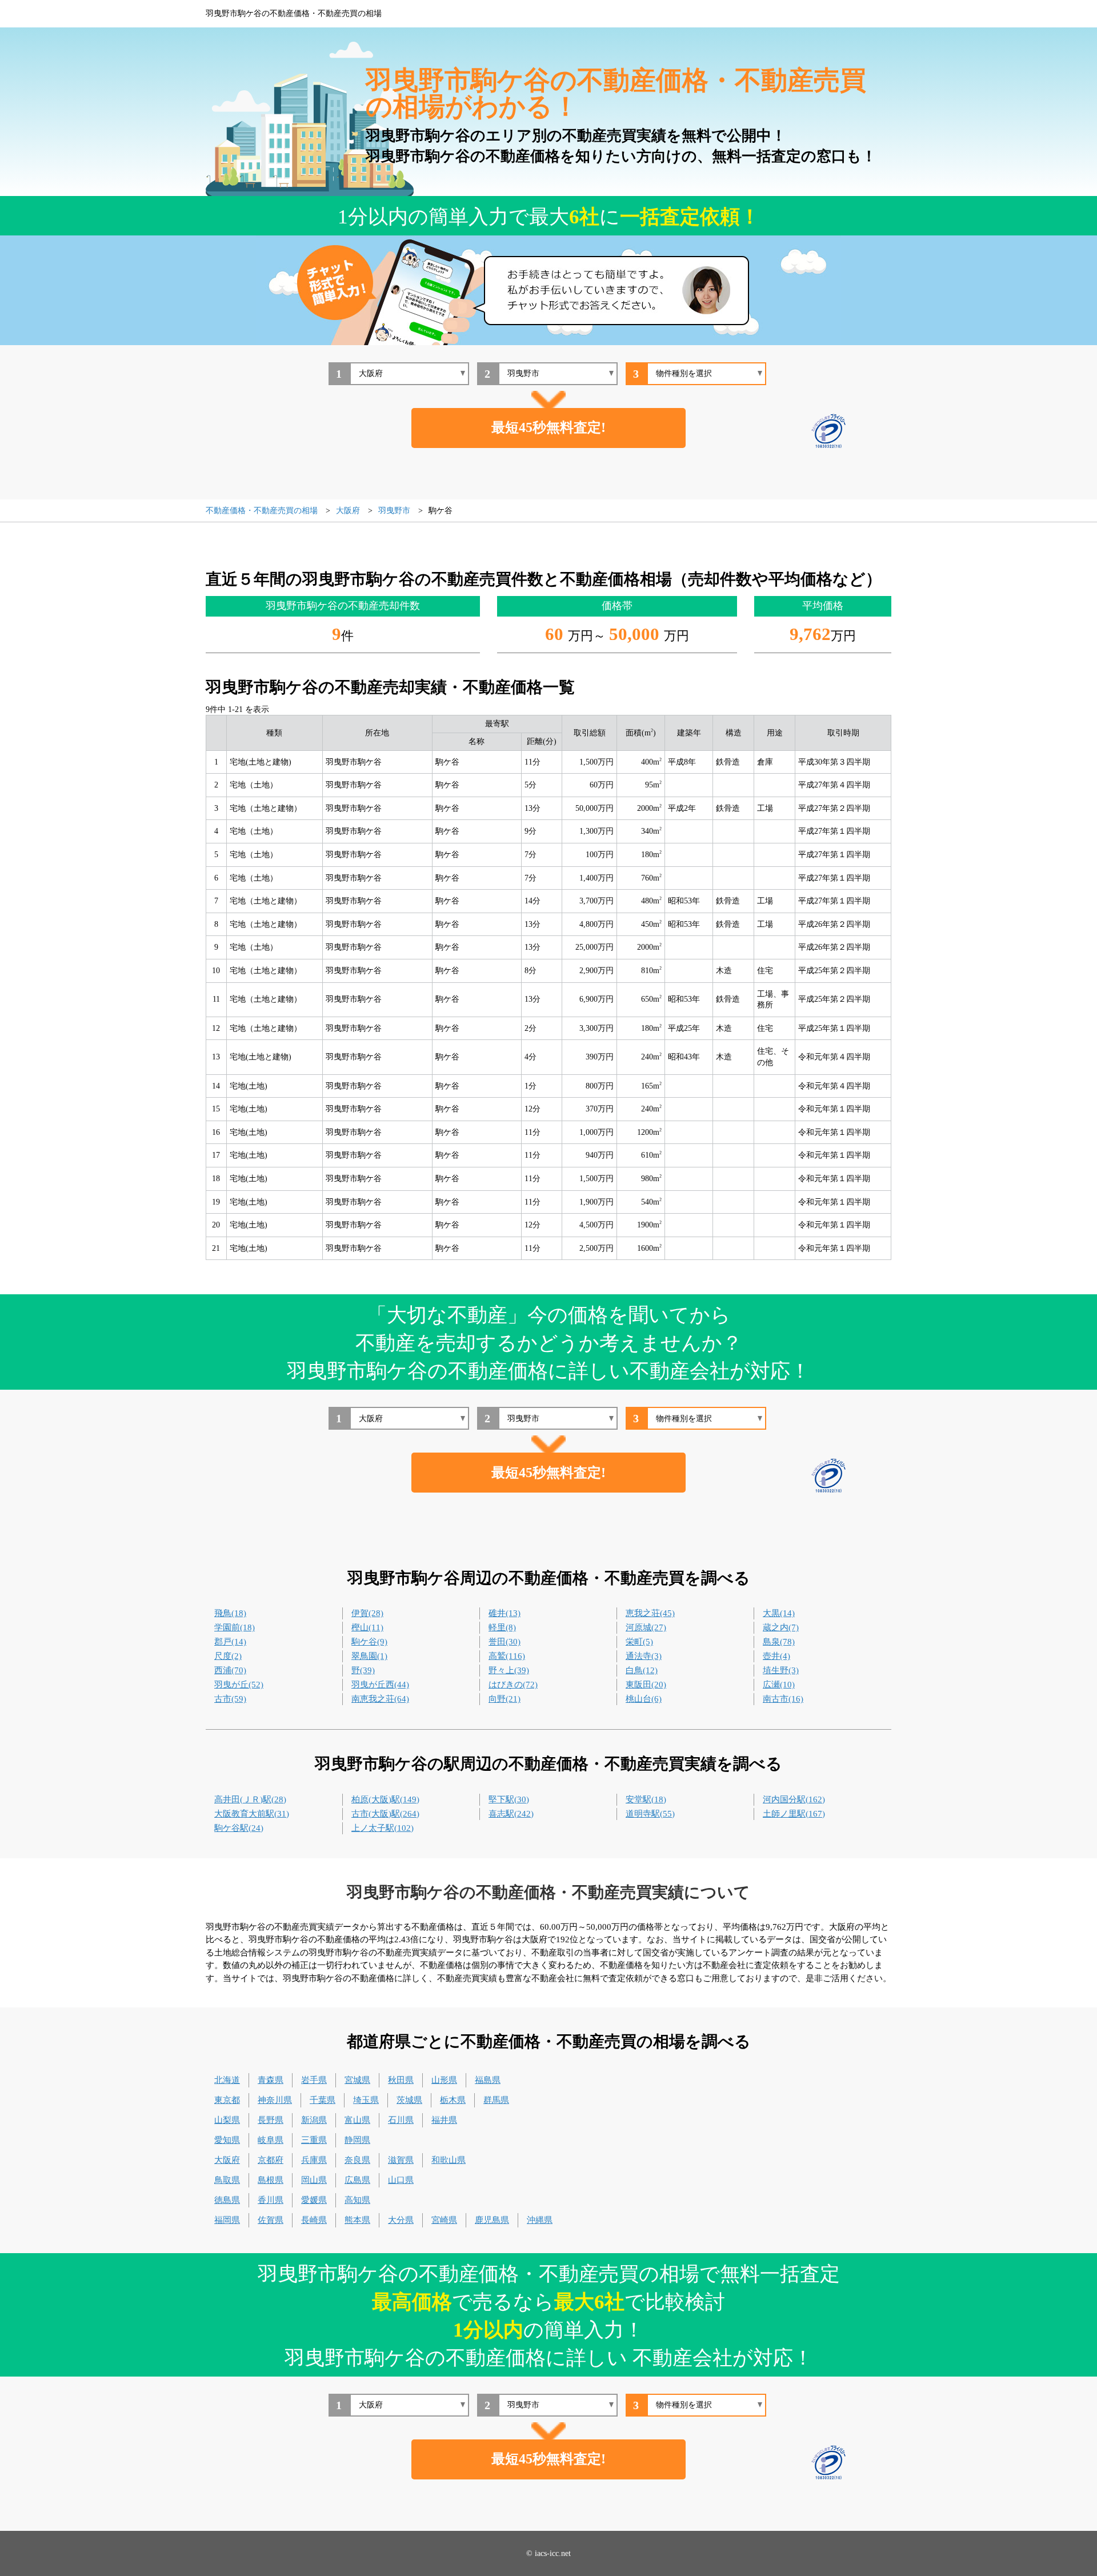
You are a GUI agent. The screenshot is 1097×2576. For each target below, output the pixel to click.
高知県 (357, 2200)
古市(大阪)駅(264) (385, 1814)
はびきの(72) (513, 1685)
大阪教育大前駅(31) (252, 1814)
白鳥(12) (642, 1670)
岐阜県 (271, 2140)
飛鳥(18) (230, 1613)
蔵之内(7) (781, 1627)
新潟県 (314, 2120)
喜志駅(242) (511, 1814)
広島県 (357, 2180)
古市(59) (230, 1699)
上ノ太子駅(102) (383, 1828)
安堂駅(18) (646, 1799)
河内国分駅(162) (794, 1799)
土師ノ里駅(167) (794, 1814)
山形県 (444, 2080)
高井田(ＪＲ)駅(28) (250, 1799)
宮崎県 (444, 2220)
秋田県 (401, 2080)
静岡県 (357, 2140)
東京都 (227, 2100)
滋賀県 (401, 2160)
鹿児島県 (492, 2220)
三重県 (314, 2140)
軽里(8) (502, 1627)
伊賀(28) (367, 1613)
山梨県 (227, 2120)
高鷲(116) (507, 1656)
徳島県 (227, 2200)
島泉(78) (779, 1642)
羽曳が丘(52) (239, 1685)
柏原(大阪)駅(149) (385, 1799)
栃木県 (453, 2100)
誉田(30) (505, 1642)
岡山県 (314, 2180)
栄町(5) (639, 1642)
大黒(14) (779, 1613)
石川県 (401, 2120)
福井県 (444, 2120)
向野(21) (505, 1699)
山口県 (401, 2180)
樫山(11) (367, 1627)
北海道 (227, 2080)
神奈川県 (275, 2100)
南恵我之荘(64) (380, 1699)
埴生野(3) (781, 1670)
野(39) (363, 1670)
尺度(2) (228, 1656)
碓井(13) (505, 1613)
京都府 (271, 2160)
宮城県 (357, 2080)
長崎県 (314, 2220)
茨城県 (409, 2100)
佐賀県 (271, 2220)
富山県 (357, 2120)
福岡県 (227, 2220)
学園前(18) (235, 1627)
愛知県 (227, 2140)
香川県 (271, 2200)
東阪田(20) (646, 1685)
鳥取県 (227, 2180)
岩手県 (314, 2080)
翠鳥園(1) (369, 1656)
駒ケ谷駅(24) (239, 1828)
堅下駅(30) (509, 1799)
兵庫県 (314, 2160)
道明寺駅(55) (650, 1814)
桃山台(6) (644, 1699)
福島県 (488, 2080)
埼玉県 (366, 2100)
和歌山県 (449, 2160)
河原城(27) (646, 1627)
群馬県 (496, 2100)
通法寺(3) (644, 1656)
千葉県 (323, 2100)
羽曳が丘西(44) (380, 1685)
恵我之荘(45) (650, 1613)
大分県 (401, 2220)
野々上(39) (509, 1670)
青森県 (271, 2080)
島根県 (271, 2180)
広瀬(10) (779, 1685)
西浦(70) (230, 1670)
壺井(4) (776, 1656)
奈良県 (357, 2160)
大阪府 (227, 2160)
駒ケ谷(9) (369, 1642)
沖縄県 (540, 2220)
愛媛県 (314, 2200)
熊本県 (357, 2220)
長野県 (271, 2120)
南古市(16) (783, 1699)
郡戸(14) (230, 1642)
